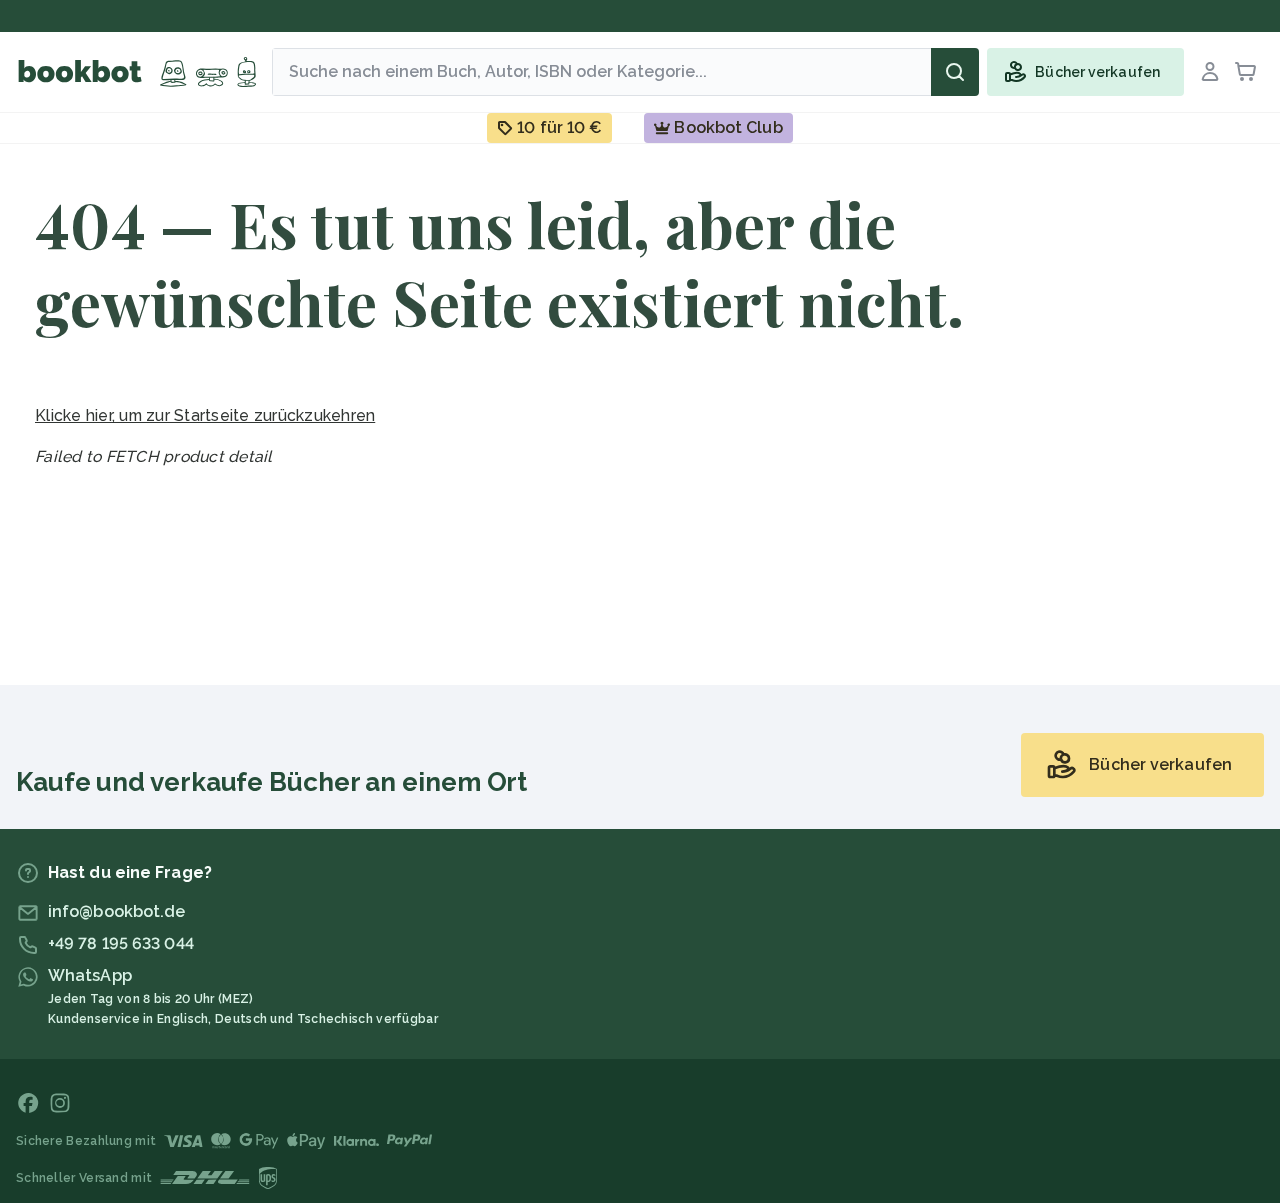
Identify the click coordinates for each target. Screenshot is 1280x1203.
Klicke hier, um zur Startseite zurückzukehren (205, 415)
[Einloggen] (1210, 72)
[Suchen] (955, 72)
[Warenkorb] (1246, 72)
